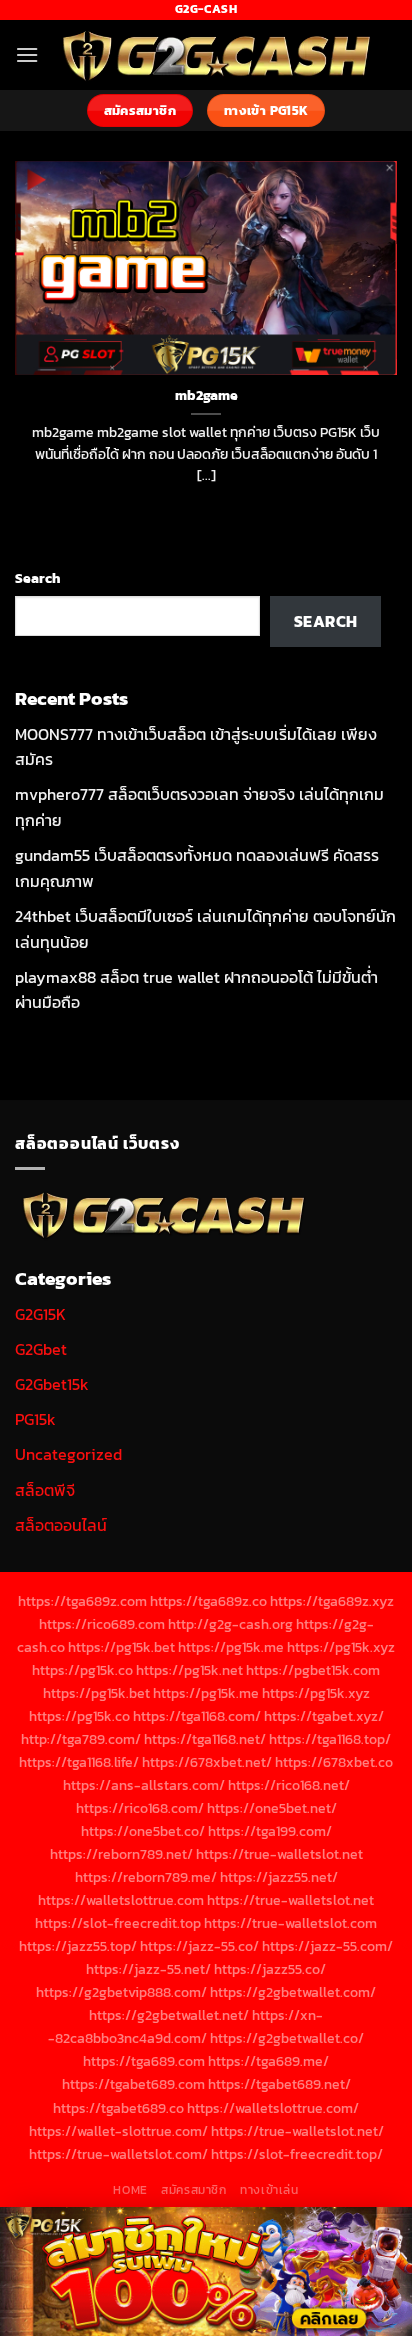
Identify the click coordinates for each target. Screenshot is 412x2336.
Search (37, 578)
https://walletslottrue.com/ (273, 2108)
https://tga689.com (144, 2061)
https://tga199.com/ (270, 1831)
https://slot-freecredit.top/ (297, 2154)
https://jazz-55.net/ (148, 1969)
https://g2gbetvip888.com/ (121, 1992)
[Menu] (27, 54)
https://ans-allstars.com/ (144, 1785)
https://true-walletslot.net (279, 1854)
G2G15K (40, 1314)
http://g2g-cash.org (230, 1624)
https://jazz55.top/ (78, 1946)
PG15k (35, 1419)
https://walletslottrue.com (121, 1900)
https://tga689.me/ (268, 2061)
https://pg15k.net (189, 1670)
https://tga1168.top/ (330, 1739)
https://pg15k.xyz (341, 1647)
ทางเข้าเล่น (269, 2190)
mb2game (206, 396)
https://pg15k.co (82, 1670)
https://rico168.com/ (140, 1808)
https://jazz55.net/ (279, 1877)
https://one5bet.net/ (272, 1808)
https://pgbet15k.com (313, 1670)
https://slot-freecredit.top (118, 1923)
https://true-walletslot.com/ (118, 2154)
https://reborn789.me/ (146, 1877)
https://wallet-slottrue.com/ (118, 2131)
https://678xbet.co (334, 1762)
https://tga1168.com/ (197, 1716)
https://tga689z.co (208, 1601)
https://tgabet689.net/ (279, 2084)
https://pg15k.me (231, 1647)
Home (130, 2190)
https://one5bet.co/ (143, 1831)
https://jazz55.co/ (270, 1969)
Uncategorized (68, 1454)
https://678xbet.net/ (207, 1762)
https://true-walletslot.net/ (297, 2131)
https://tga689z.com (82, 1601)
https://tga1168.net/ (205, 1739)
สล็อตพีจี (45, 1490)
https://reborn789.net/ (121, 1854)
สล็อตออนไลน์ (61, 1525)
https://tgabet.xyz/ (324, 1716)
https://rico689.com (102, 1624)
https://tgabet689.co (118, 2108)
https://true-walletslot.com (290, 1923)
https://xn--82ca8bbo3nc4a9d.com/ (185, 2026)
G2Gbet (41, 1349)
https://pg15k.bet (121, 1647)
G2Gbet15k (52, 1384)
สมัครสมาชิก (194, 2190)
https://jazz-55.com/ (327, 1946)
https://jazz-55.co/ (199, 1946)
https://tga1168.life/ (79, 1762)
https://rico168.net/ (289, 1785)
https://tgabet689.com (133, 2084)
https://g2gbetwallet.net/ (169, 2015)
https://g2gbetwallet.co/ (287, 2038)
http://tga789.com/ (81, 1739)
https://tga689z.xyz (332, 1601)
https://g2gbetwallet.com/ (293, 1992)
